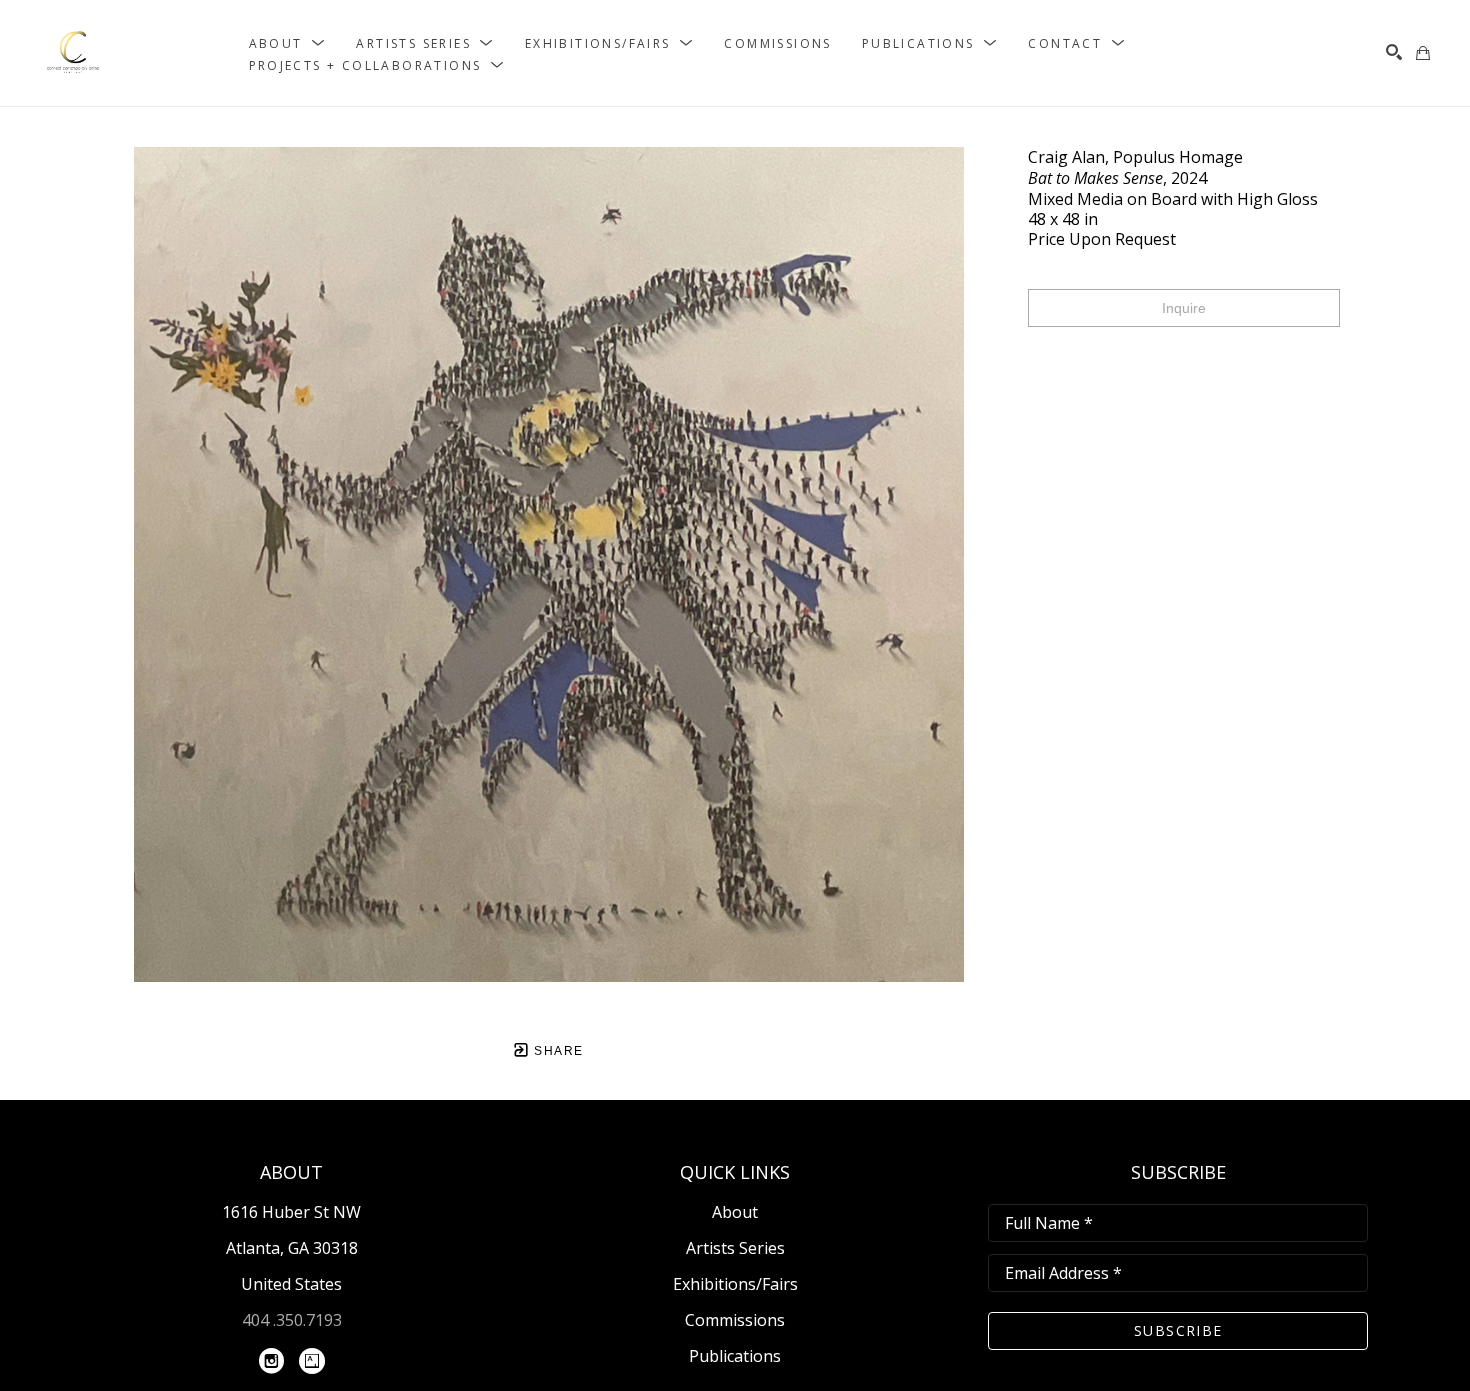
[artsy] (312, 1361)
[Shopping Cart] (1423, 53)
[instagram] (272, 1361)
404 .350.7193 (292, 1320)
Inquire (1184, 308)
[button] (288, 42)
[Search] (1394, 52)
